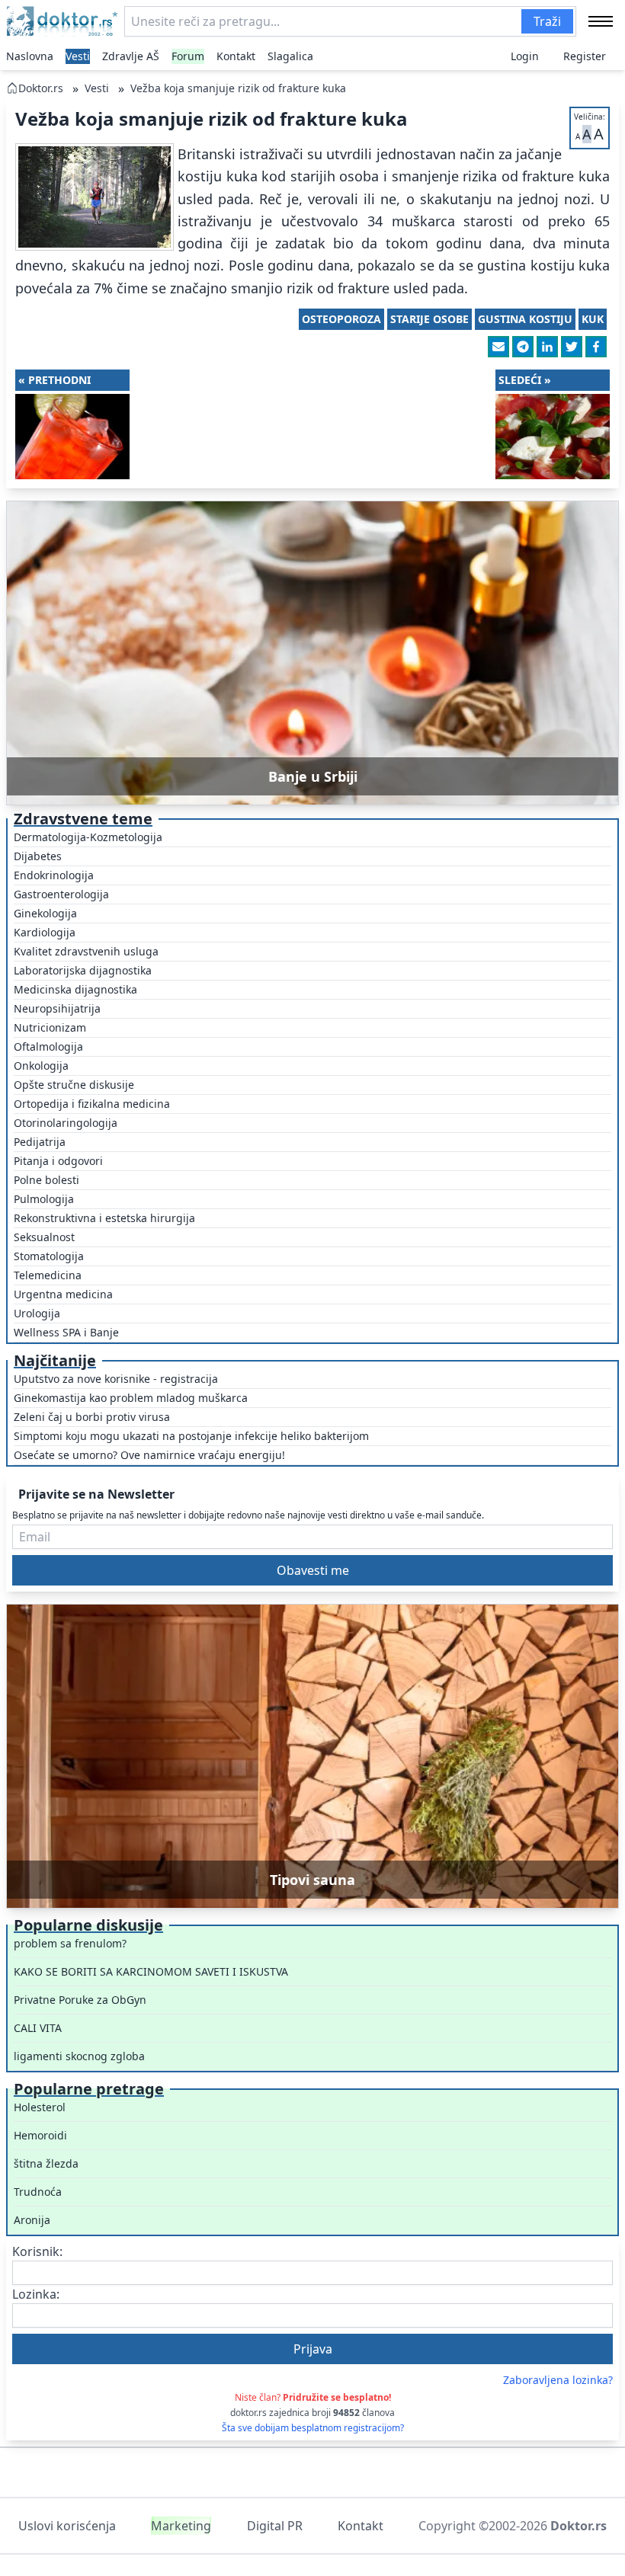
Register (585, 56)
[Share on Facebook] (596, 347)
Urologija (37, 1313)
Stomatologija (49, 1256)
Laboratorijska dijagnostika (83, 970)
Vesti (78, 56)
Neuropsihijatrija (57, 1008)
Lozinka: (36, 2294)
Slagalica (290, 56)
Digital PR (275, 2526)
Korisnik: (37, 2251)
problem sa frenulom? (70, 1943)
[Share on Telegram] (523, 347)
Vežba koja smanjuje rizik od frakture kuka (238, 88)
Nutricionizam (50, 1027)
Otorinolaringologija (66, 1123)
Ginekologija (45, 913)
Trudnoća (38, 2192)
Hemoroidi (40, 2135)
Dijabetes (38, 856)
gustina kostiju (525, 319)
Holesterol (40, 2107)
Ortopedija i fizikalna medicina (92, 1104)
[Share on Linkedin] (547, 347)
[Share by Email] (498, 347)
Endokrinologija (54, 875)
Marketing (181, 2526)
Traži (547, 21)
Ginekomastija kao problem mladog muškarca (131, 1398)
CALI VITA (38, 2028)
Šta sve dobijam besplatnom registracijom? (313, 2428)
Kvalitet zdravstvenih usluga (86, 951)
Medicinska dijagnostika (75, 989)
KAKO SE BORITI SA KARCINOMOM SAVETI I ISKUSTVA (151, 1971)
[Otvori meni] (601, 21)
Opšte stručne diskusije (74, 1085)
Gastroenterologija (61, 894)
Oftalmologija (48, 1046)
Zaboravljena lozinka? (558, 2380)
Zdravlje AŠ (131, 56)
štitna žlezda (46, 2163)
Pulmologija (44, 1199)
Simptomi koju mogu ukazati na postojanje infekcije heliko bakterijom (191, 1436)
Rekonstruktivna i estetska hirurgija (104, 1218)
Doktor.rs (41, 88)
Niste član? (313, 2397)
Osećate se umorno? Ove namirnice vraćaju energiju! (149, 1455)
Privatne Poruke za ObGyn (80, 2000)
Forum (188, 56)
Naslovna (30, 56)
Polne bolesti (46, 1180)
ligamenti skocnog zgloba (79, 2056)
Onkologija (41, 1066)
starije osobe (429, 319)
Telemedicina (48, 1275)
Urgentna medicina (63, 1294)
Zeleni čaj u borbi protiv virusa (92, 1417)
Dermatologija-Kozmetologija (88, 837)
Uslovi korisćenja (67, 2526)
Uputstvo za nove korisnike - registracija (116, 1379)
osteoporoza (341, 319)
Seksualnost (44, 1237)
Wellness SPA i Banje (66, 1332)
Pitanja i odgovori (58, 1161)
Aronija (32, 2220)
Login (525, 56)
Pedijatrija (40, 1142)
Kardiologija (45, 932)
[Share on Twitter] (572, 347)
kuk (593, 319)
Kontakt (236, 56)
